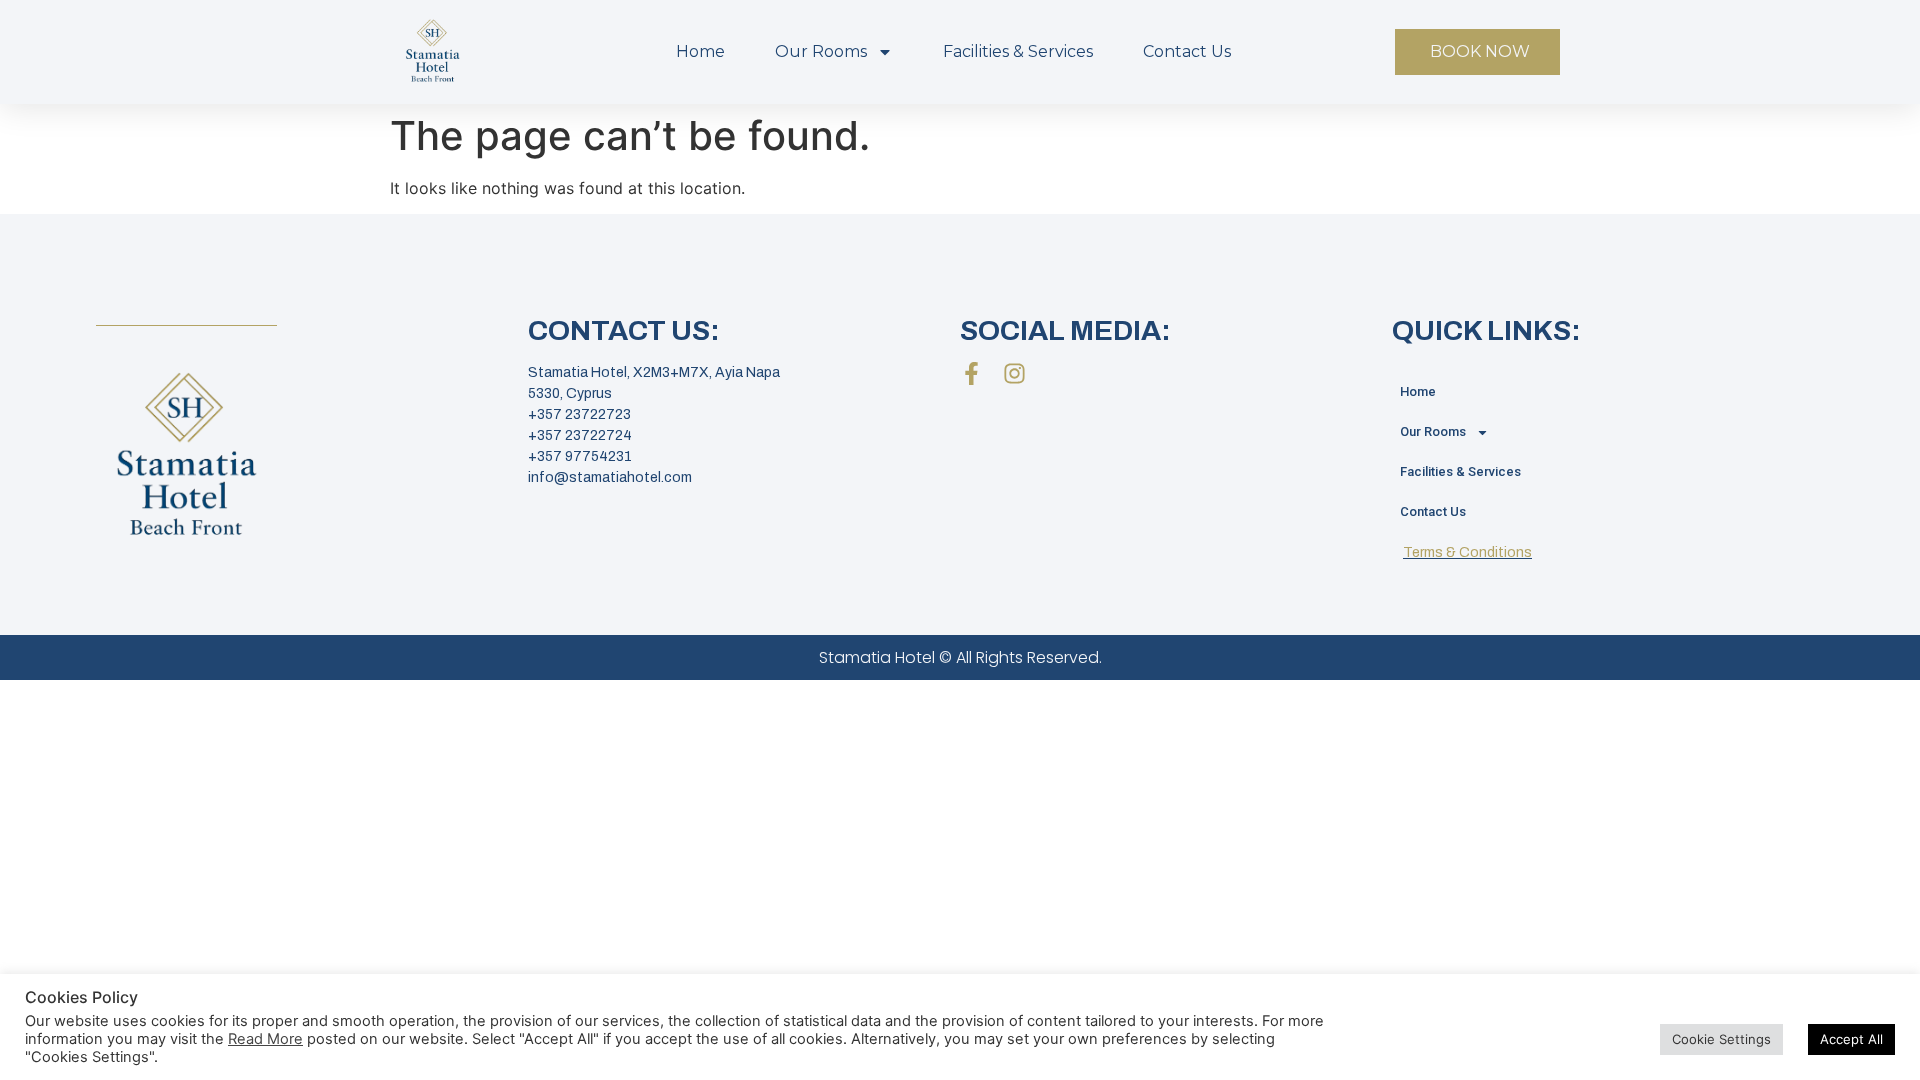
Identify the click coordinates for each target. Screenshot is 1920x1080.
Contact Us (1187, 51)
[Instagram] (1014, 373)
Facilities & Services (1018, 51)
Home (700, 51)
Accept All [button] (1851, 1039)
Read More (265, 1039)
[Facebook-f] (971, 373)
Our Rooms (821, 51)
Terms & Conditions (1467, 552)
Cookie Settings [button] (1721, 1039)
